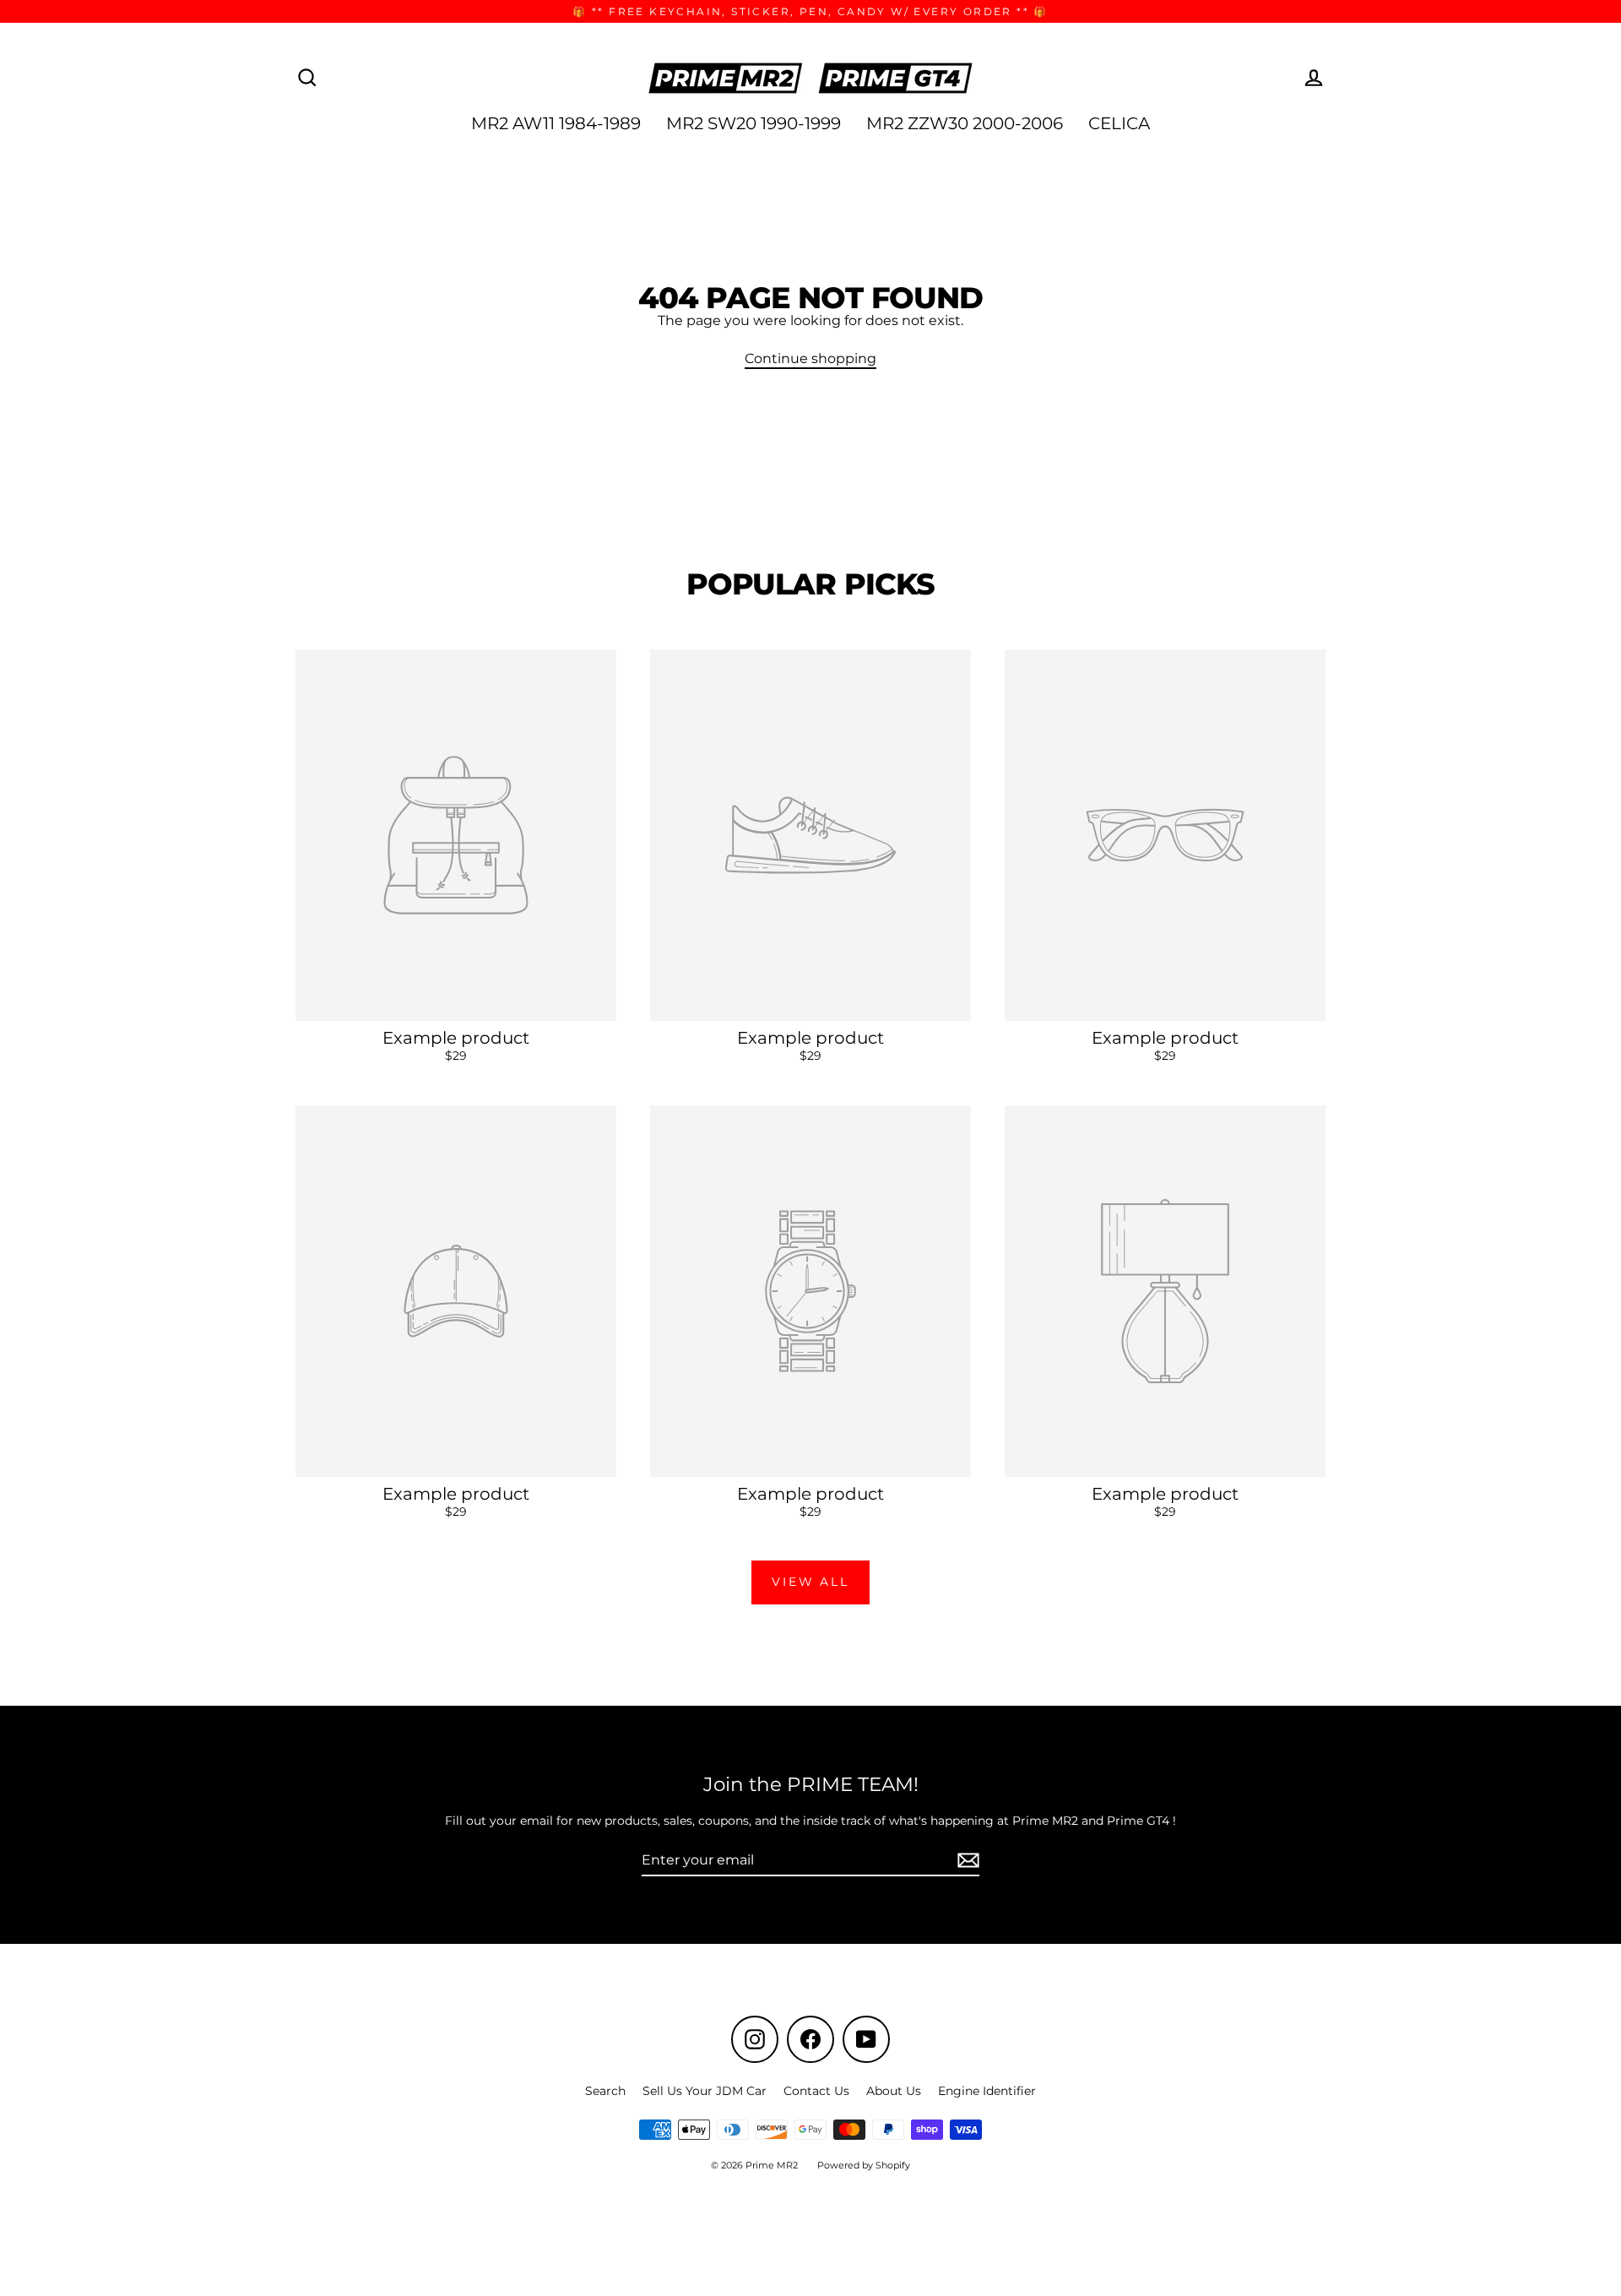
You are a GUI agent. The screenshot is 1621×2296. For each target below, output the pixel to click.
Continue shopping (810, 358)
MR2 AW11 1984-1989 (556, 123)
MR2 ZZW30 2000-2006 (965, 123)
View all (810, 1582)
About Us (894, 2091)
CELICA (1119, 123)
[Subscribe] (966, 1861)
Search (605, 2091)
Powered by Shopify (864, 2165)
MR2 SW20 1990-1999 (754, 123)
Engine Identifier (987, 2091)
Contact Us (816, 2091)
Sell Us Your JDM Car (705, 2091)
